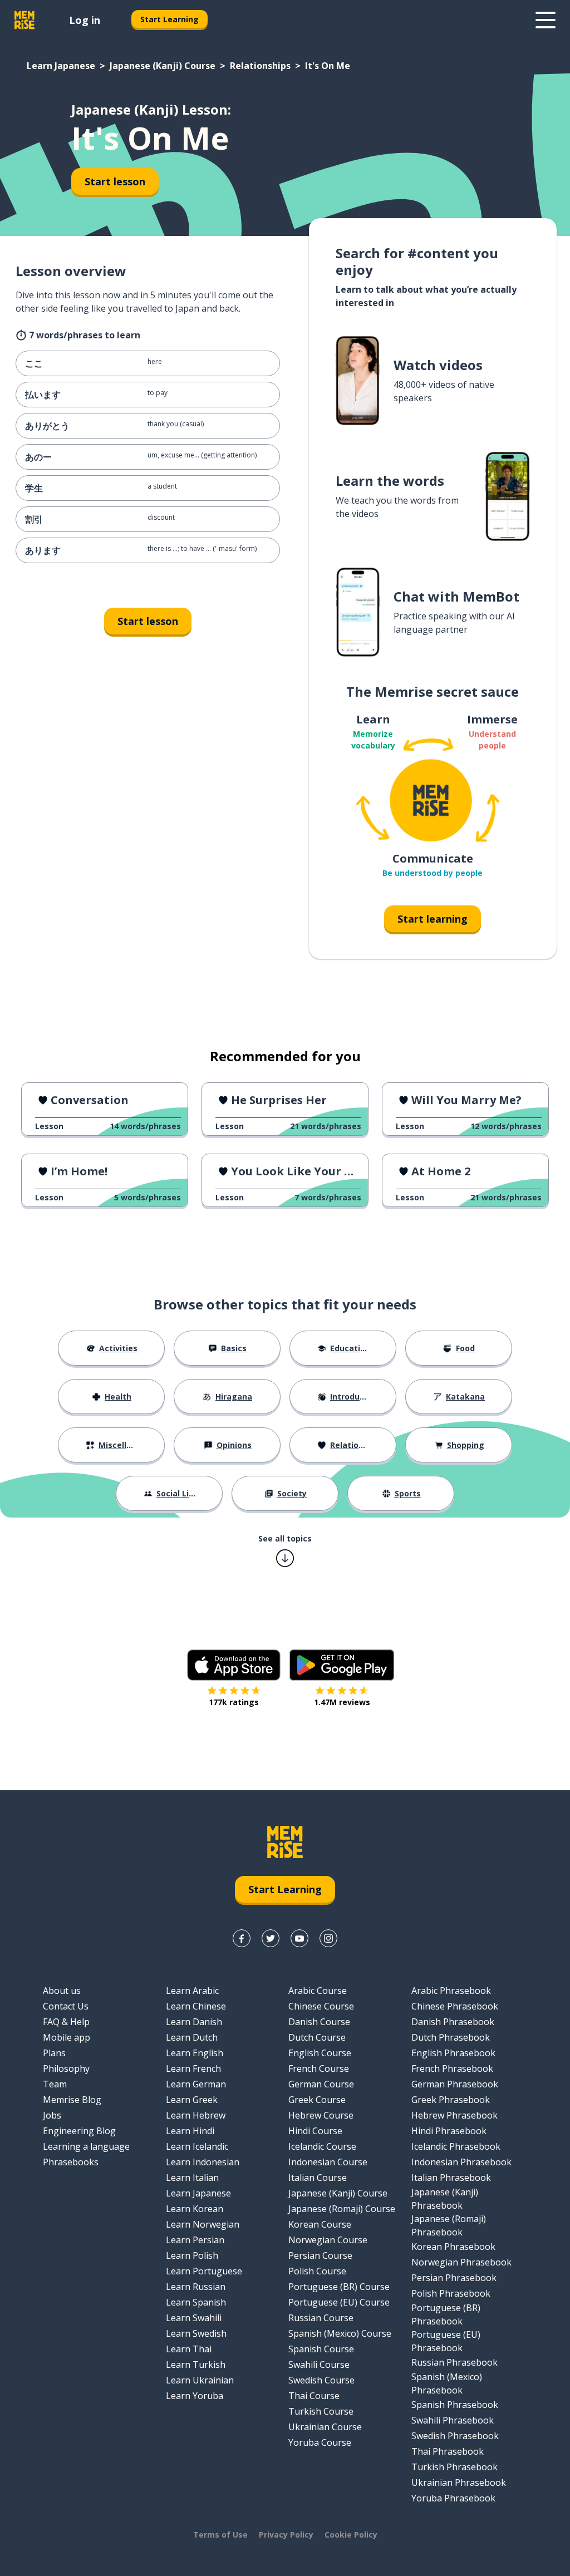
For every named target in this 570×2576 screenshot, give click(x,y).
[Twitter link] (271, 1938)
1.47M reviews (342, 1702)
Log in (85, 20)
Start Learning (169, 19)
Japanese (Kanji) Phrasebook (445, 2199)
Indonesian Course (328, 2162)
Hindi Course (315, 2131)
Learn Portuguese (204, 2271)
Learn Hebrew (196, 2115)
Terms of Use (220, 2535)
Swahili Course (319, 2365)
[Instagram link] (328, 1938)
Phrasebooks (71, 2162)
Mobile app (67, 2037)
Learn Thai (189, 2349)
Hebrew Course (321, 2115)
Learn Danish (194, 2022)
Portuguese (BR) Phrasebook (446, 2314)
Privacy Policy (286, 2535)
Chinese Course (321, 2006)
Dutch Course (317, 2037)
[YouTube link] (299, 1938)
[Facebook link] (242, 1938)
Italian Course (318, 2178)
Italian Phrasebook (451, 2178)
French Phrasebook (452, 2068)
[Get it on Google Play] (342, 1665)
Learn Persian (195, 2240)
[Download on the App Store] (234, 1665)
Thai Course (314, 2396)
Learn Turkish (196, 2365)
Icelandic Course (322, 2146)
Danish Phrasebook (453, 2022)
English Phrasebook (453, 2053)
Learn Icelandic (197, 2146)
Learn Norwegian (203, 2224)
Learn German (196, 2084)
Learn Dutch (192, 2037)
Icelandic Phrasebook (456, 2146)
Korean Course (320, 2224)
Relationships (260, 66)
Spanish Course (321, 2349)
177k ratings (234, 1702)
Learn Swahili (194, 2318)
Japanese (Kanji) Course (163, 66)
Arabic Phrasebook (451, 1991)
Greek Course (317, 2100)
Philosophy (66, 2068)
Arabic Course (318, 1991)
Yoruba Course (320, 2442)
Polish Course (317, 2271)
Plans (54, 2053)
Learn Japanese (61, 66)
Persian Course (320, 2255)
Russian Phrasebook (454, 2362)
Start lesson (115, 181)
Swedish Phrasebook (455, 2436)
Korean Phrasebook (453, 2247)
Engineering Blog (79, 2131)
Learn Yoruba (195, 2396)
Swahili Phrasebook (453, 2420)
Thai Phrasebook (448, 2451)
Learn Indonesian (203, 2162)
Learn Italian (192, 2178)
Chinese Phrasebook (455, 2006)
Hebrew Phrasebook (454, 2115)
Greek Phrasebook (451, 2100)
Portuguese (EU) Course (339, 2302)
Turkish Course (321, 2411)
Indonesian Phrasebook (461, 2162)
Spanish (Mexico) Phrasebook (447, 2383)
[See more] (546, 20)
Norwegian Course (328, 2240)
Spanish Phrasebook (455, 2405)
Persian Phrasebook (454, 2278)
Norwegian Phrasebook (461, 2262)
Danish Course (319, 2022)
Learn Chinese (196, 2006)
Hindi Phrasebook (449, 2131)
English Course (320, 2053)
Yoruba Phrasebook (453, 2498)
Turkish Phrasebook (454, 2467)
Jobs (52, 2115)
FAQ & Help (66, 2022)
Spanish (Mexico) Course (340, 2333)
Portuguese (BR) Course (339, 2287)
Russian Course (321, 2318)
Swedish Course (321, 2380)
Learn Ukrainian (200, 2380)
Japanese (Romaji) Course (342, 2209)
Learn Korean (195, 2209)
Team (55, 2084)
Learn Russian (196, 2287)
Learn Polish (192, 2255)
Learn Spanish (196, 2302)
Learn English (195, 2053)
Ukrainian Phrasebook (459, 2483)
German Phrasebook (455, 2084)
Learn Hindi (190, 2131)
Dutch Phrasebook (451, 2037)
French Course (319, 2068)
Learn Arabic (192, 1991)
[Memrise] (24, 20)
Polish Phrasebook (451, 2293)
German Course (321, 2084)
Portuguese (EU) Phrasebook (446, 2341)
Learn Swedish (196, 2333)
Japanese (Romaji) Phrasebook (449, 2225)
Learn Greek (192, 2100)
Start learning (433, 919)
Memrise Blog (72, 2100)
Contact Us (66, 2006)
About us (62, 1991)
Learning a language (86, 2146)
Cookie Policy (351, 2535)
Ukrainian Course (325, 2427)
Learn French (193, 2068)
